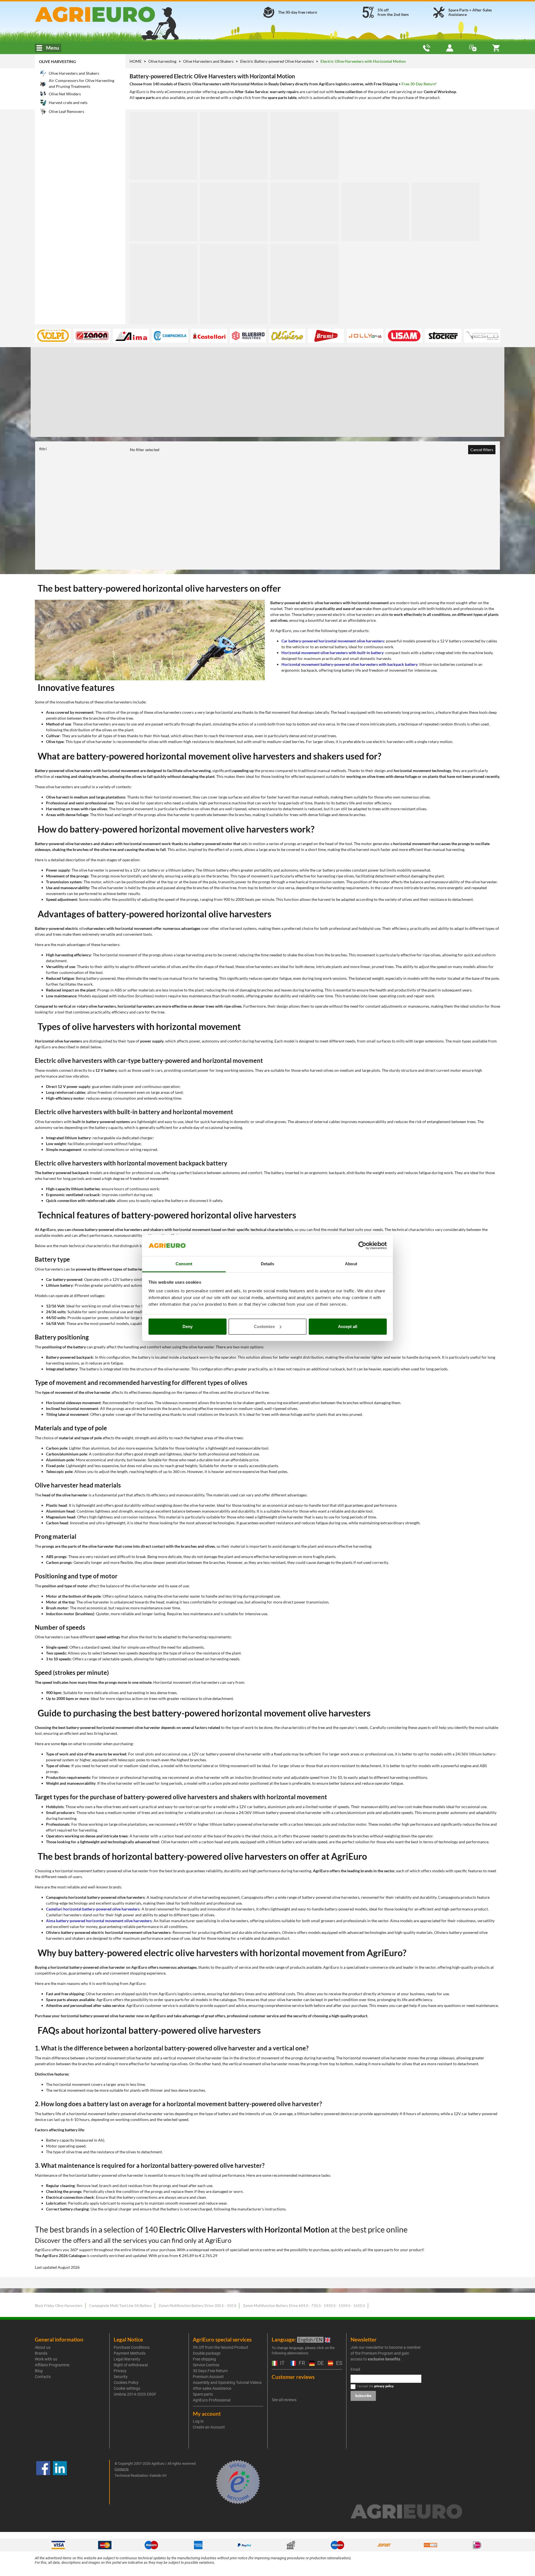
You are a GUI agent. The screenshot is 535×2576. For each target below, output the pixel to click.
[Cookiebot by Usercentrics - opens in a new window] (362, 1245)
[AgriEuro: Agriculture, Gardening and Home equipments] (110, 14)
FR (301, 2363)
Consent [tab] (184, 1264)
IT (282, 2363)
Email (355, 2369)
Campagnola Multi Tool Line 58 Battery (121, 2306)
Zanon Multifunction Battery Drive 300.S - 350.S (197, 2306)
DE (320, 2363)
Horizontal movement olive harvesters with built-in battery (332, 653)
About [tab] (351, 1264)
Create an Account (209, 2427)
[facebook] (43, 2482)
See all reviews (284, 2400)
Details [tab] (268, 1264)
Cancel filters (482, 450)
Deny (188, 1326)
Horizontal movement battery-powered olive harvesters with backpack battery (349, 664)
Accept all (348, 1326)
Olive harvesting (57, 61)
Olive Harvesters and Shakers (209, 61)
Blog (39, 2371)
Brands (41, 2353)
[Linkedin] (60, 2482)
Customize (264, 1326)
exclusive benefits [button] (384, 2359)
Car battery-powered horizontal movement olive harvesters (333, 641)
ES (338, 2363)
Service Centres (206, 2365)
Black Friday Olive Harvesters (59, 2306)
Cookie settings (127, 2388)
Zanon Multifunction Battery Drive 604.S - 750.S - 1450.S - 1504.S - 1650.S (304, 2306)
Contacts (43, 2377)
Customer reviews (293, 2377)
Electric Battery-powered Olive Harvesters (277, 61)
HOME (136, 61)
